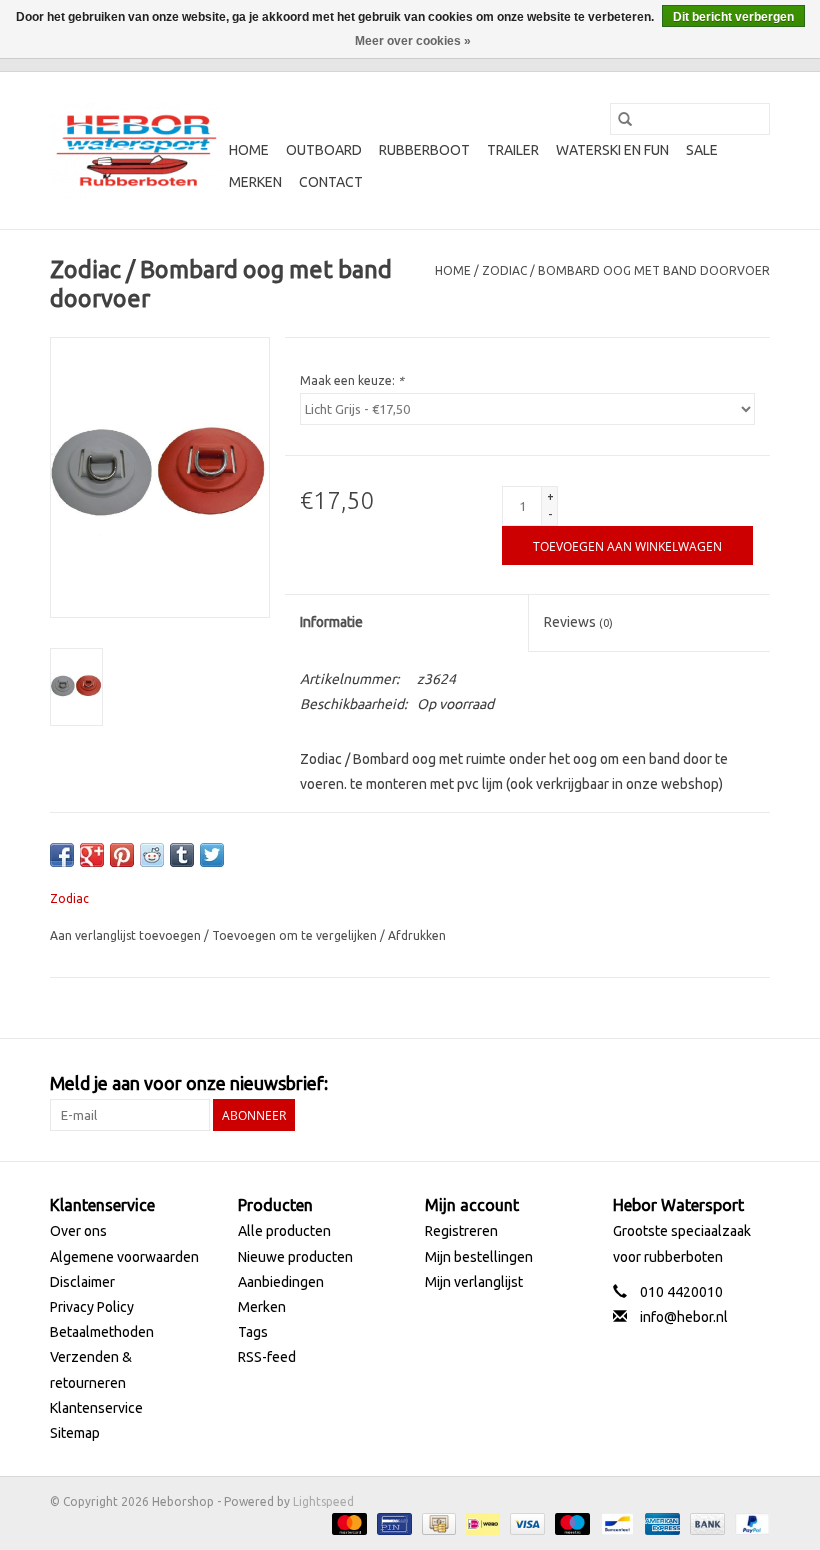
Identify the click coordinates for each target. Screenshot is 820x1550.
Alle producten (284, 1231)
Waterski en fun (612, 150)
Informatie (331, 622)
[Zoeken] (625, 119)
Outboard (324, 150)
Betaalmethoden (102, 1332)
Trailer (513, 150)
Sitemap (75, 1433)
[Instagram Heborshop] (754, 1084)
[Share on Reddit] (152, 855)
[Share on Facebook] (62, 855)
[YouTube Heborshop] (719, 1084)
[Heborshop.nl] (136, 150)
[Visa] (525, 1522)
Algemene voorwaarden (124, 1257)
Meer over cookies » (413, 41)
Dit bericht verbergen (733, 17)
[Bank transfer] (705, 1522)
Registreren (461, 1231)
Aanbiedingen (281, 1282)
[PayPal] (749, 1522)
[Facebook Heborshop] (649, 1084)
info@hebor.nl (684, 1317)
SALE (702, 150)
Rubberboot (424, 150)
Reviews (578, 622)
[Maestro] (570, 1522)
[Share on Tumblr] (182, 855)
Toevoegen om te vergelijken (296, 935)
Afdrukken (417, 935)
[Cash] (437, 1522)
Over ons (78, 1231)
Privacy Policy (92, 1307)
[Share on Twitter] (212, 855)
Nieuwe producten (295, 1257)
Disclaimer (82, 1282)
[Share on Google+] (92, 855)
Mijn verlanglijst (474, 1282)
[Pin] (392, 1522)
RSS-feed (267, 1357)
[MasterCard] (347, 1522)
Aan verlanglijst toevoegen (127, 935)
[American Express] (660, 1522)
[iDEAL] (481, 1522)
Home (249, 150)
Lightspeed (323, 1501)
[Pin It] (122, 855)
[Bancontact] (615, 1522)
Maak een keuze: (352, 380)
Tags (253, 1332)
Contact (331, 182)
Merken (255, 182)
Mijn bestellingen (479, 1257)
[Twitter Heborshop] (684, 1084)
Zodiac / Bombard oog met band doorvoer (626, 270)
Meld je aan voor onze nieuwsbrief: (189, 1083)
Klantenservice (96, 1408)
